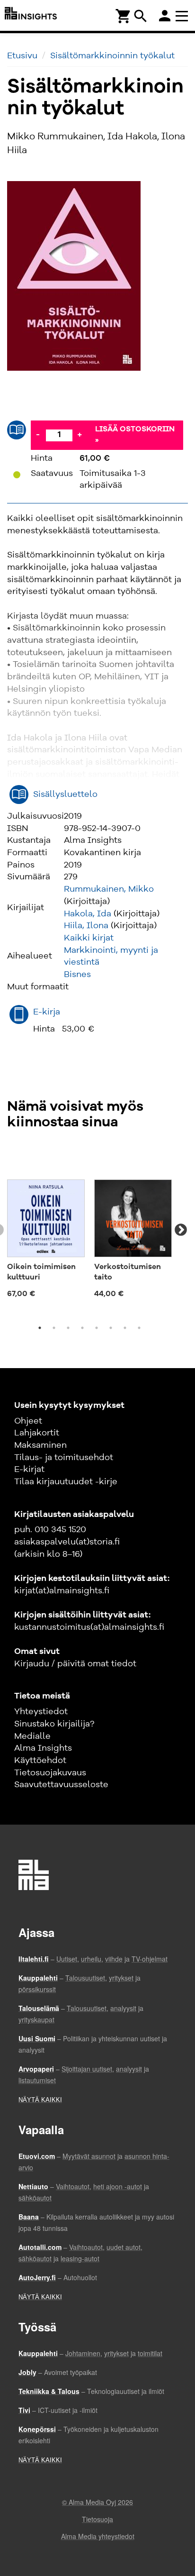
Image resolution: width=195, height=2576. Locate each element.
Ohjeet (28, 1421)
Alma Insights (43, 1748)
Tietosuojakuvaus (50, 1773)
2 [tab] (54, 1328)
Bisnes (77, 975)
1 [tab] (40, 1328)
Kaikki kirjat (89, 938)
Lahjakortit (37, 1433)
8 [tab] (139, 1328)
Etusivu (22, 56)
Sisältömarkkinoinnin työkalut (112, 56)
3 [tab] (68, 1328)
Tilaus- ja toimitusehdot (64, 1458)
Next (181, 1230)
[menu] (183, 15)
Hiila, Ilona (86, 926)
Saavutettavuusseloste (61, 1785)
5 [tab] (97, 1328)
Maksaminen (40, 1445)
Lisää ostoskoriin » (135, 435)
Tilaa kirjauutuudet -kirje (66, 1482)
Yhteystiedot (41, 1712)
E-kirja (47, 1012)
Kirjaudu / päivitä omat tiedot (75, 1664)
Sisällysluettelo (65, 795)
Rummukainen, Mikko (109, 889)
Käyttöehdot (40, 1761)
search (141, 16)
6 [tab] (111, 1328)
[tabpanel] (46, 1225)
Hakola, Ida (88, 914)
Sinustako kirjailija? (54, 1724)
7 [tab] (125, 1328)
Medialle (32, 1736)
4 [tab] (82, 1328)
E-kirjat (29, 1470)
